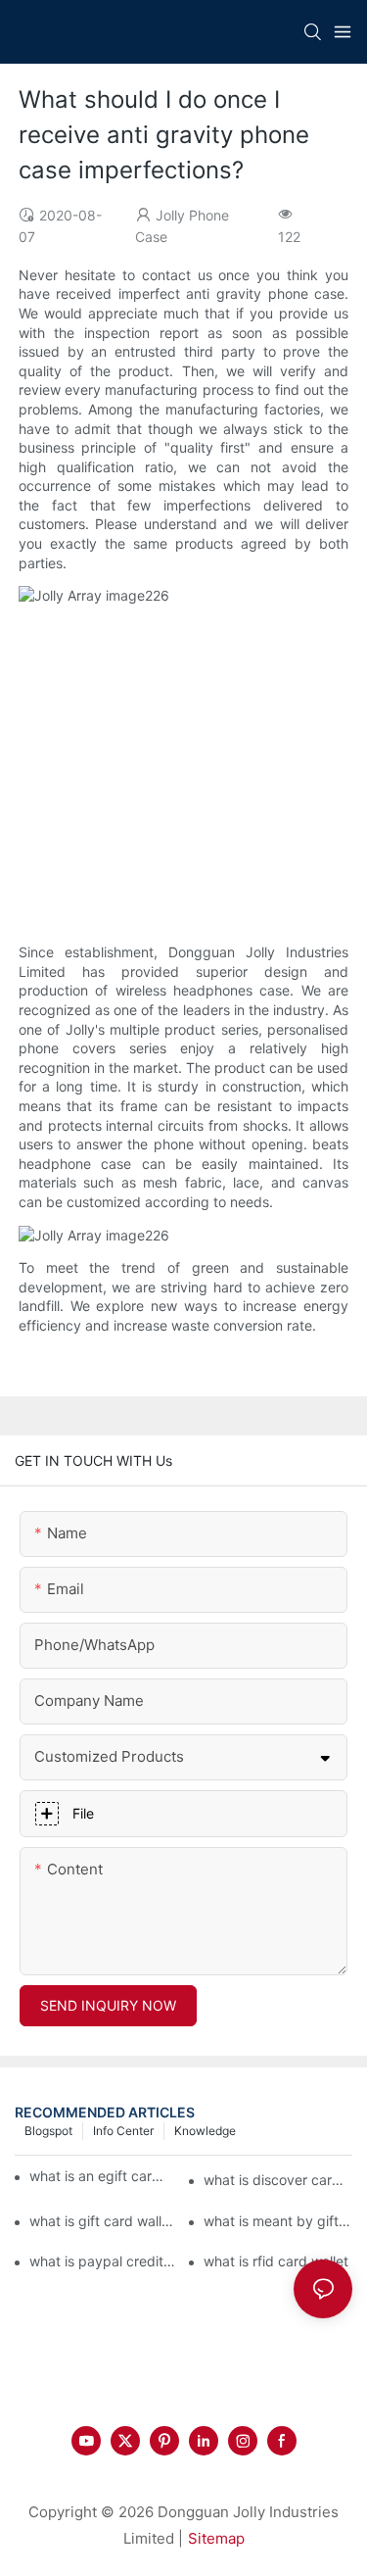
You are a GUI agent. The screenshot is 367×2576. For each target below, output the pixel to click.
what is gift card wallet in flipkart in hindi (104, 2221)
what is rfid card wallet (276, 2261)
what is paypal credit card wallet (104, 2261)
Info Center (123, 2131)
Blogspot (48, 2131)
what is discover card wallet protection (278, 2180)
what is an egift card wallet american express (98, 2176)
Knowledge (205, 2131)
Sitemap (216, 2538)
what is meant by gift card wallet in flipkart (278, 2221)
